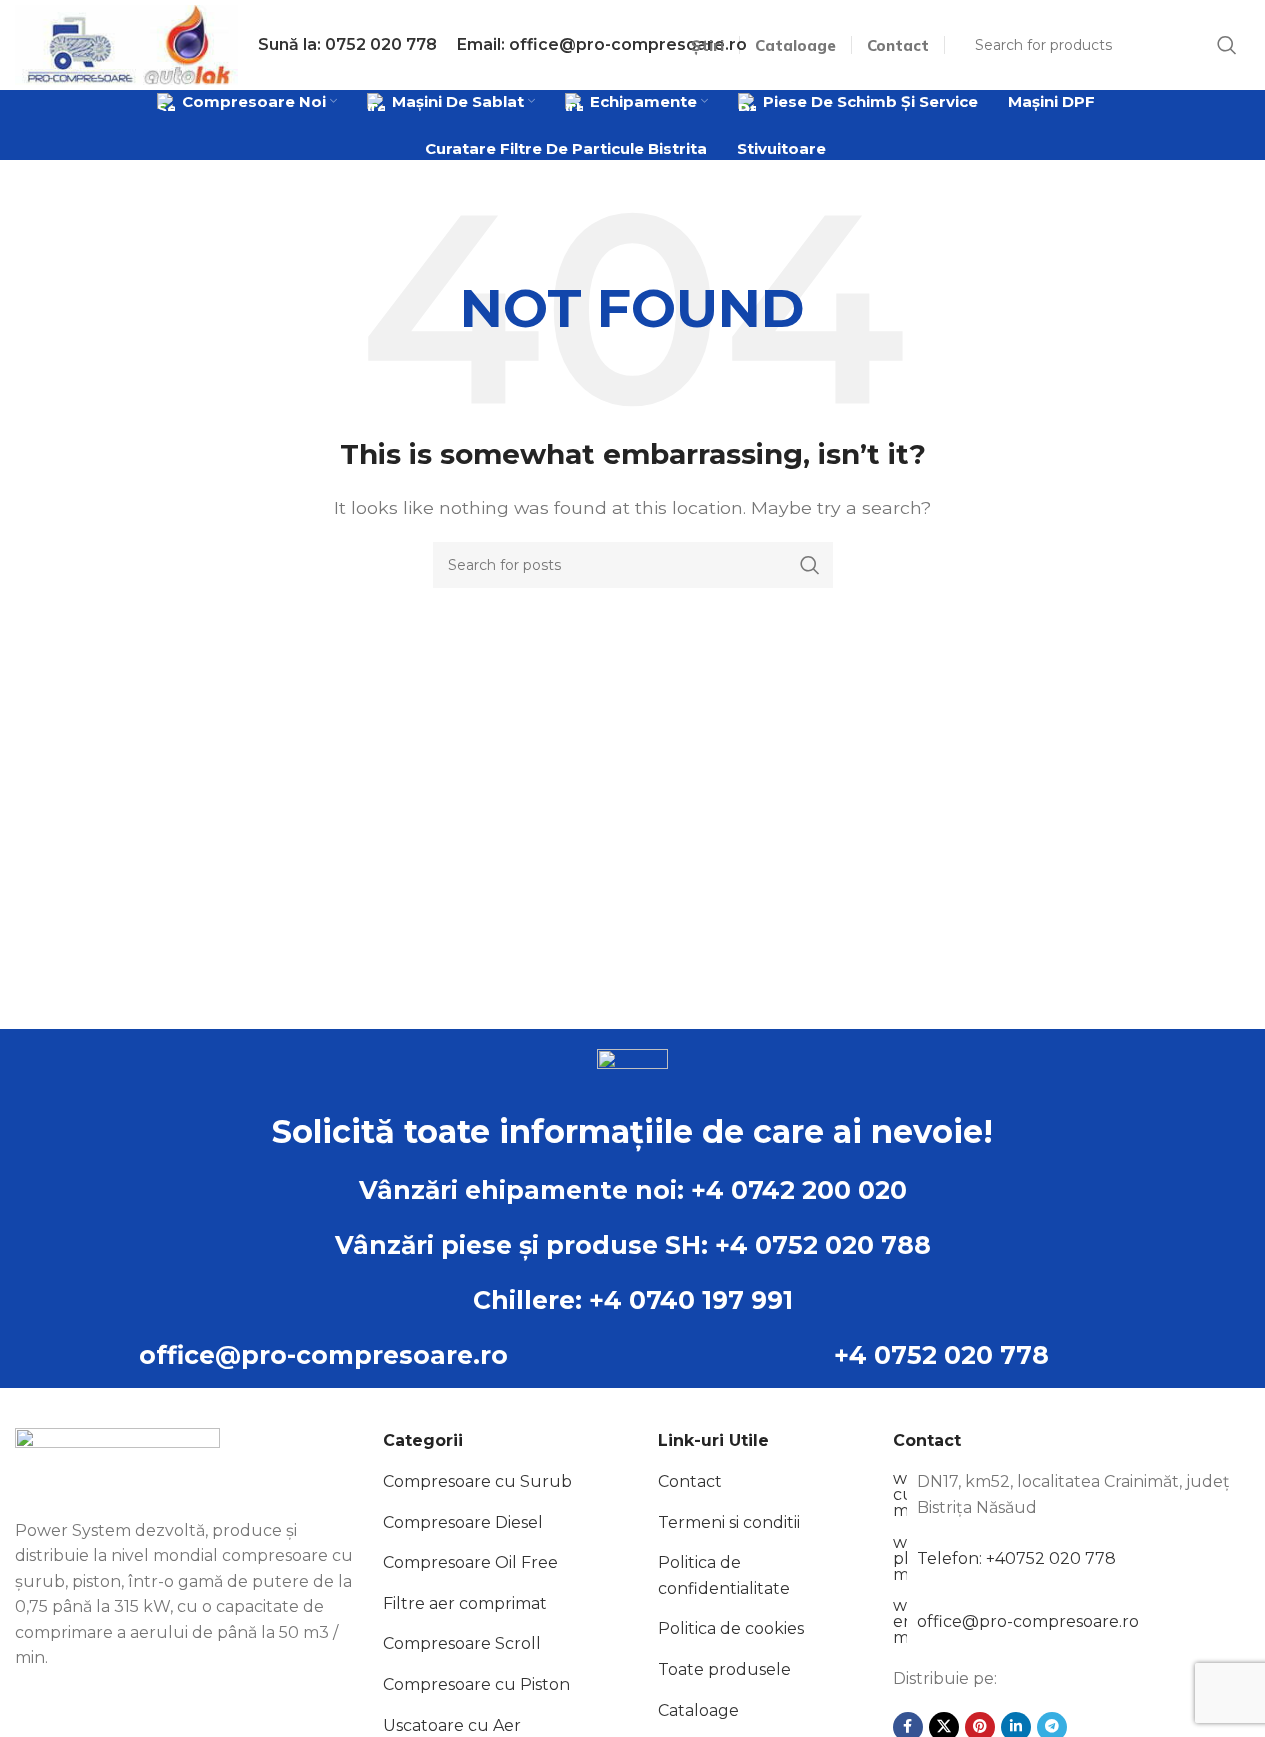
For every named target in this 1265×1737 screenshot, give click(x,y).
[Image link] (117, 1461)
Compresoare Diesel (463, 1522)
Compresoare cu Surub (477, 1481)
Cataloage (698, 1710)
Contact (690, 1481)
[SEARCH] (810, 565)
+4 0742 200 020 (799, 1190)
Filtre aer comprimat (465, 1603)
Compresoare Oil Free (470, 1562)
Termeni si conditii (729, 1522)
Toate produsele (724, 1669)
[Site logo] (126, 43)
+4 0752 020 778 (941, 1355)
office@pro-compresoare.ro (323, 1355)
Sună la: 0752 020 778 (347, 44)
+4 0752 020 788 (823, 1245)
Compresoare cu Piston (476, 1684)
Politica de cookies (731, 1628)
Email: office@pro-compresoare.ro (602, 44)
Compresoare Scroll (462, 1643)
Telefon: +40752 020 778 (1016, 1558)
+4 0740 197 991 (691, 1300)
